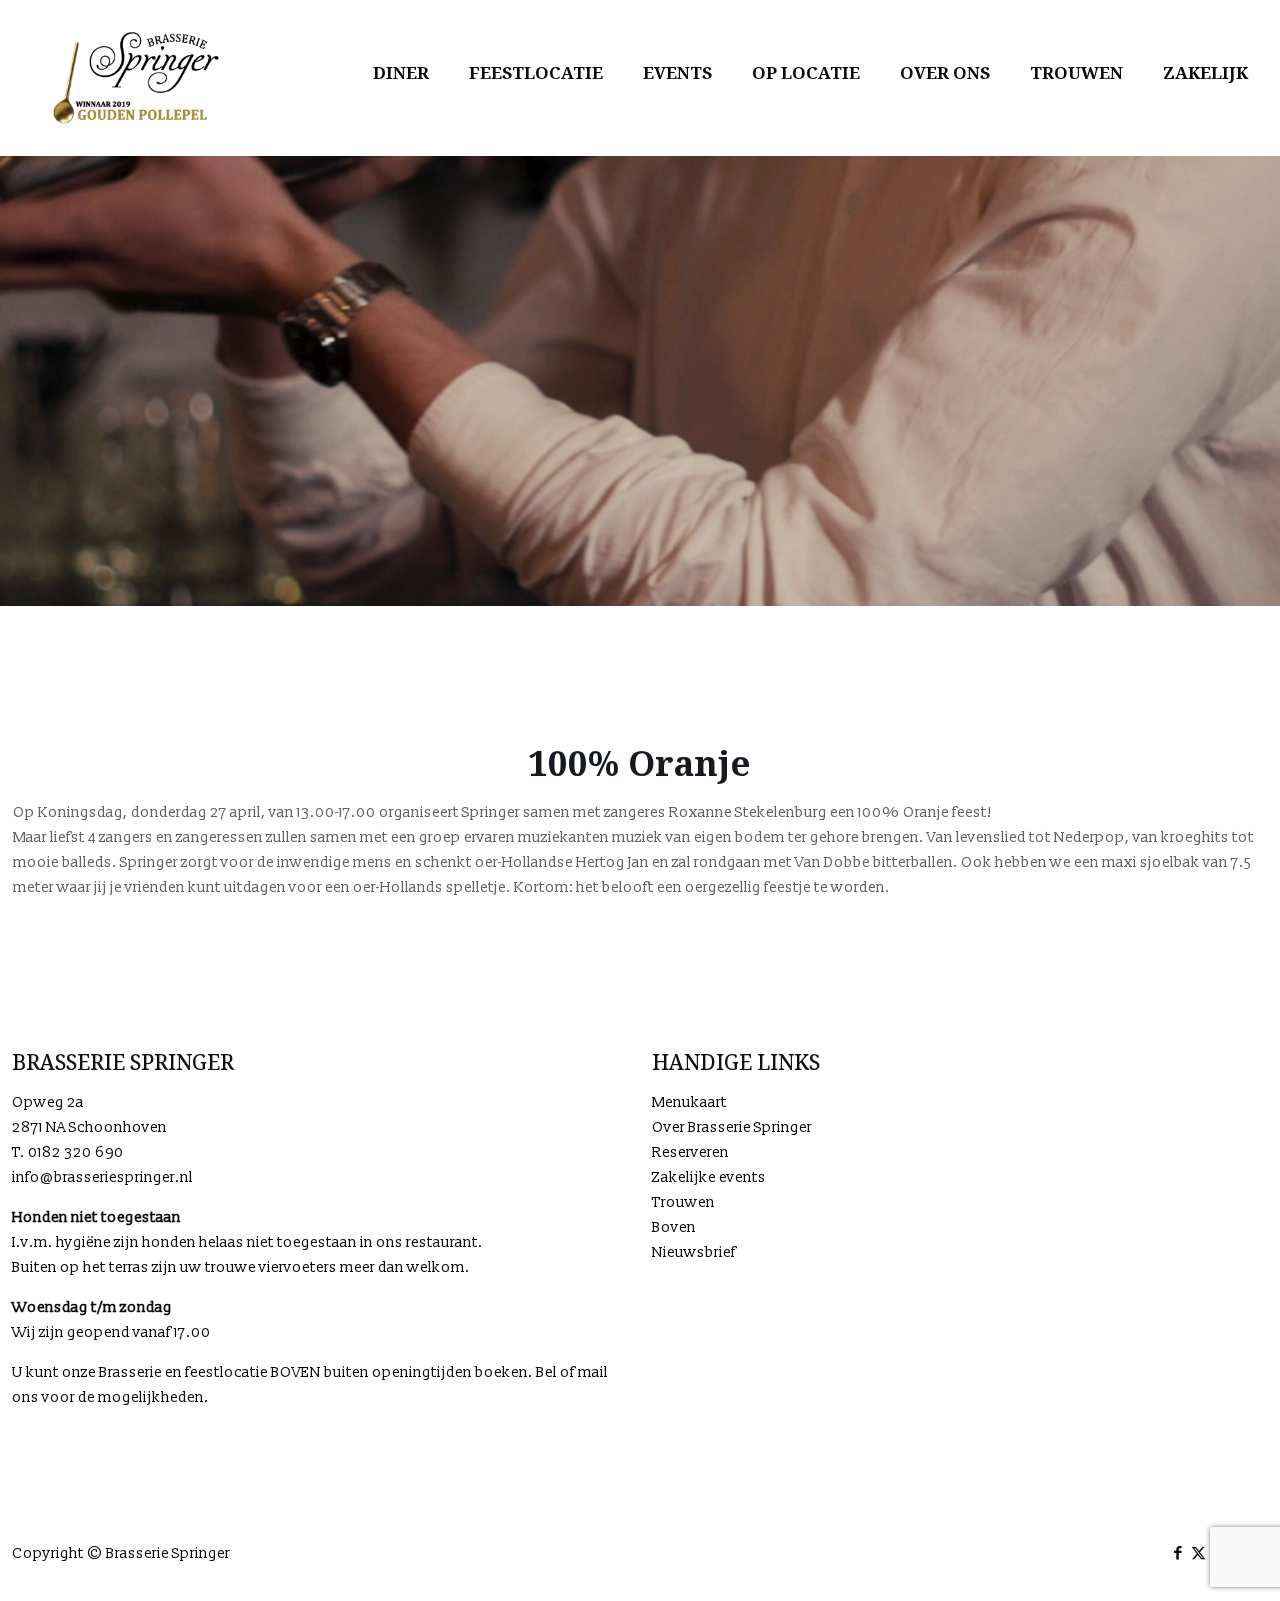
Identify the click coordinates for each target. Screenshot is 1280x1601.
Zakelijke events (709, 1177)
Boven (674, 1227)
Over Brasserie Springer (732, 1127)
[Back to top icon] (1184, 1560)
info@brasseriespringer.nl (102, 1177)
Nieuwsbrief (694, 1252)
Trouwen (683, 1202)
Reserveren (690, 1152)
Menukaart (689, 1102)
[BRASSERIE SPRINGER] (136, 77)
